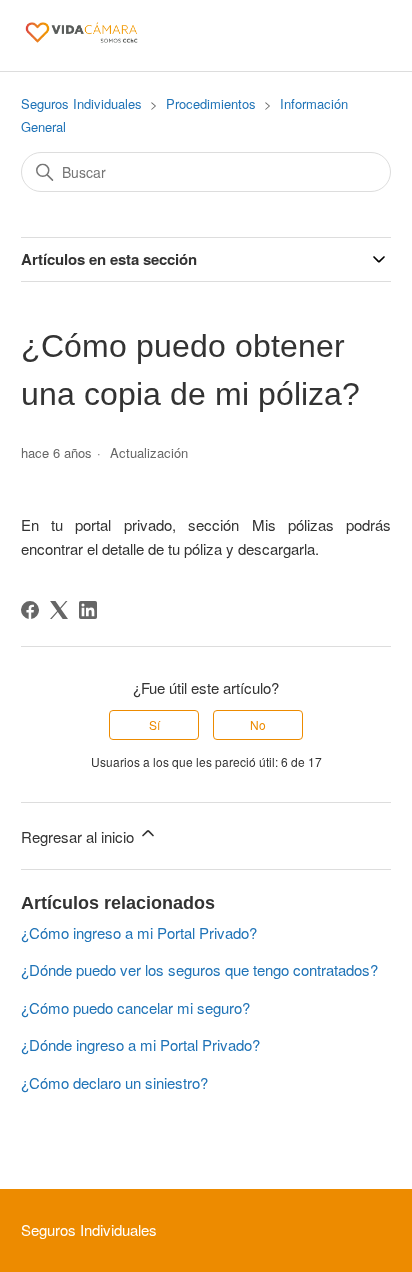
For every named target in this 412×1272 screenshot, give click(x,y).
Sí (154, 724)
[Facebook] (30, 610)
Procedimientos (211, 103)
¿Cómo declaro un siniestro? (114, 1082)
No (258, 724)
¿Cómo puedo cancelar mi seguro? (135, 1007)
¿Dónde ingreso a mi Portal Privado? (140, 1044)
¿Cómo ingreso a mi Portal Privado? (139, 932)
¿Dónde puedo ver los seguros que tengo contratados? (199, 969)
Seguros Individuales (81, 103)
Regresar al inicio (79, 836)
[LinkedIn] (88, 610)
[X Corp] (59, 610)
